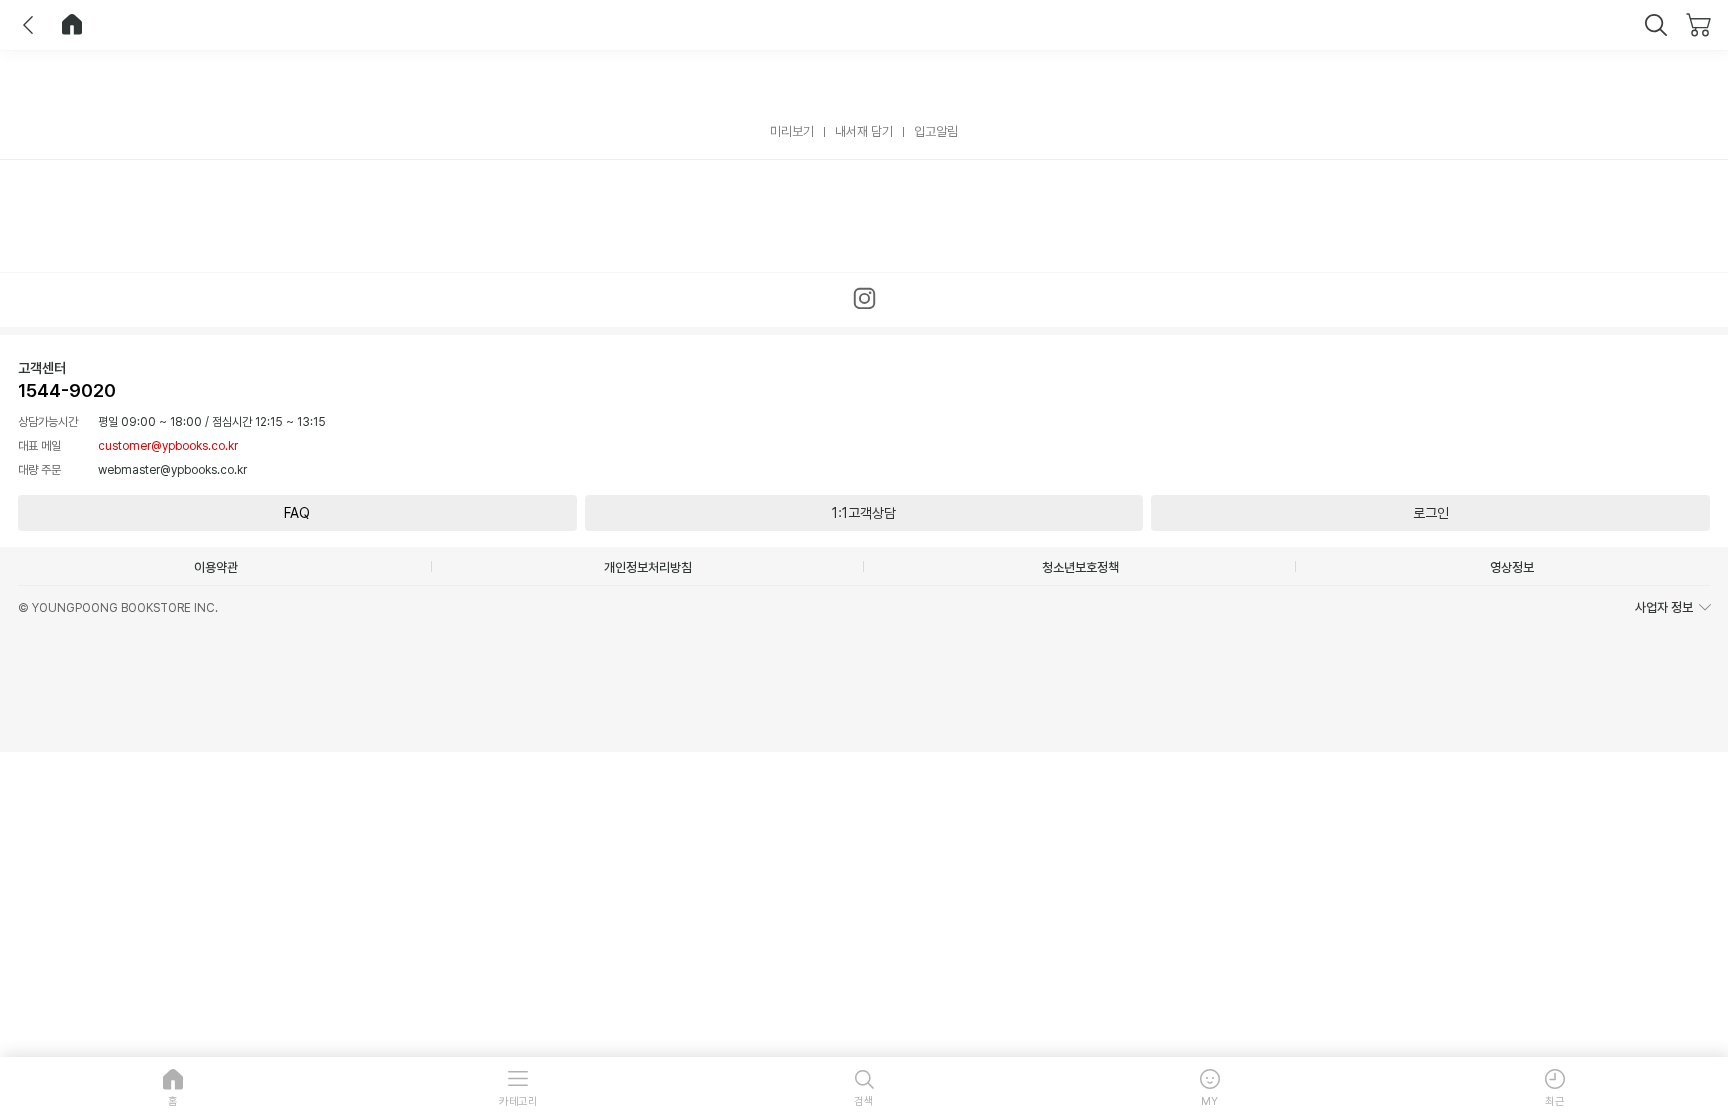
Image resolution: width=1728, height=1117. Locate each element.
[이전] (28, 25)
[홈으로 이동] (72, 25)
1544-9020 (67, 390)
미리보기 (792, 131)
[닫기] (1656, 25)
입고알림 (936, 131)
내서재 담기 (864, 131)
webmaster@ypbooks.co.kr (172, 470)
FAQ (297, 513)
